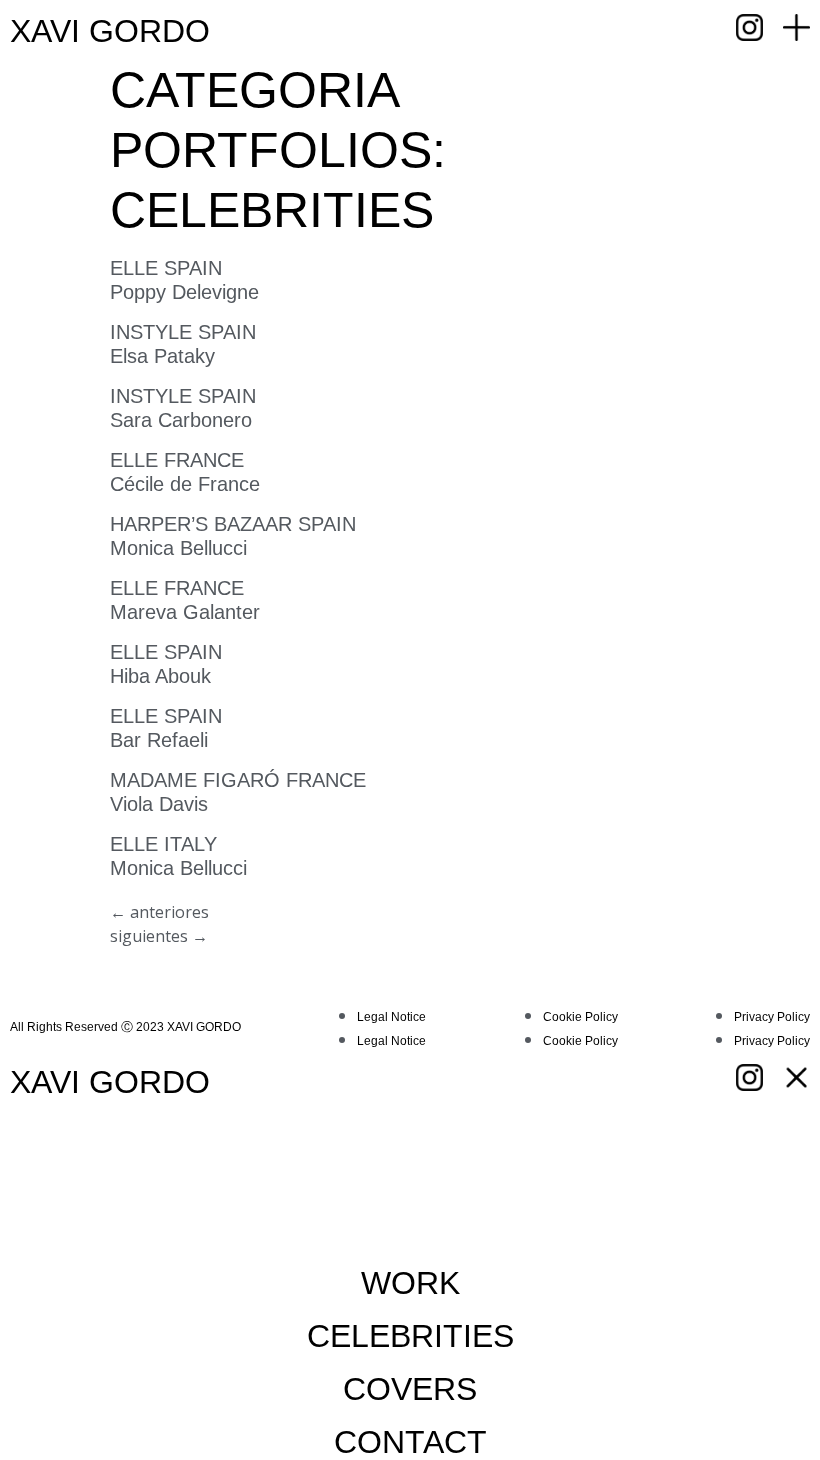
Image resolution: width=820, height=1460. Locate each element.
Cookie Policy (580, 1017)
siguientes (159, 936)
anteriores (159, 912)
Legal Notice (391, 1017)
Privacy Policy (772, 1017)
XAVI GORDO (110, 31)
